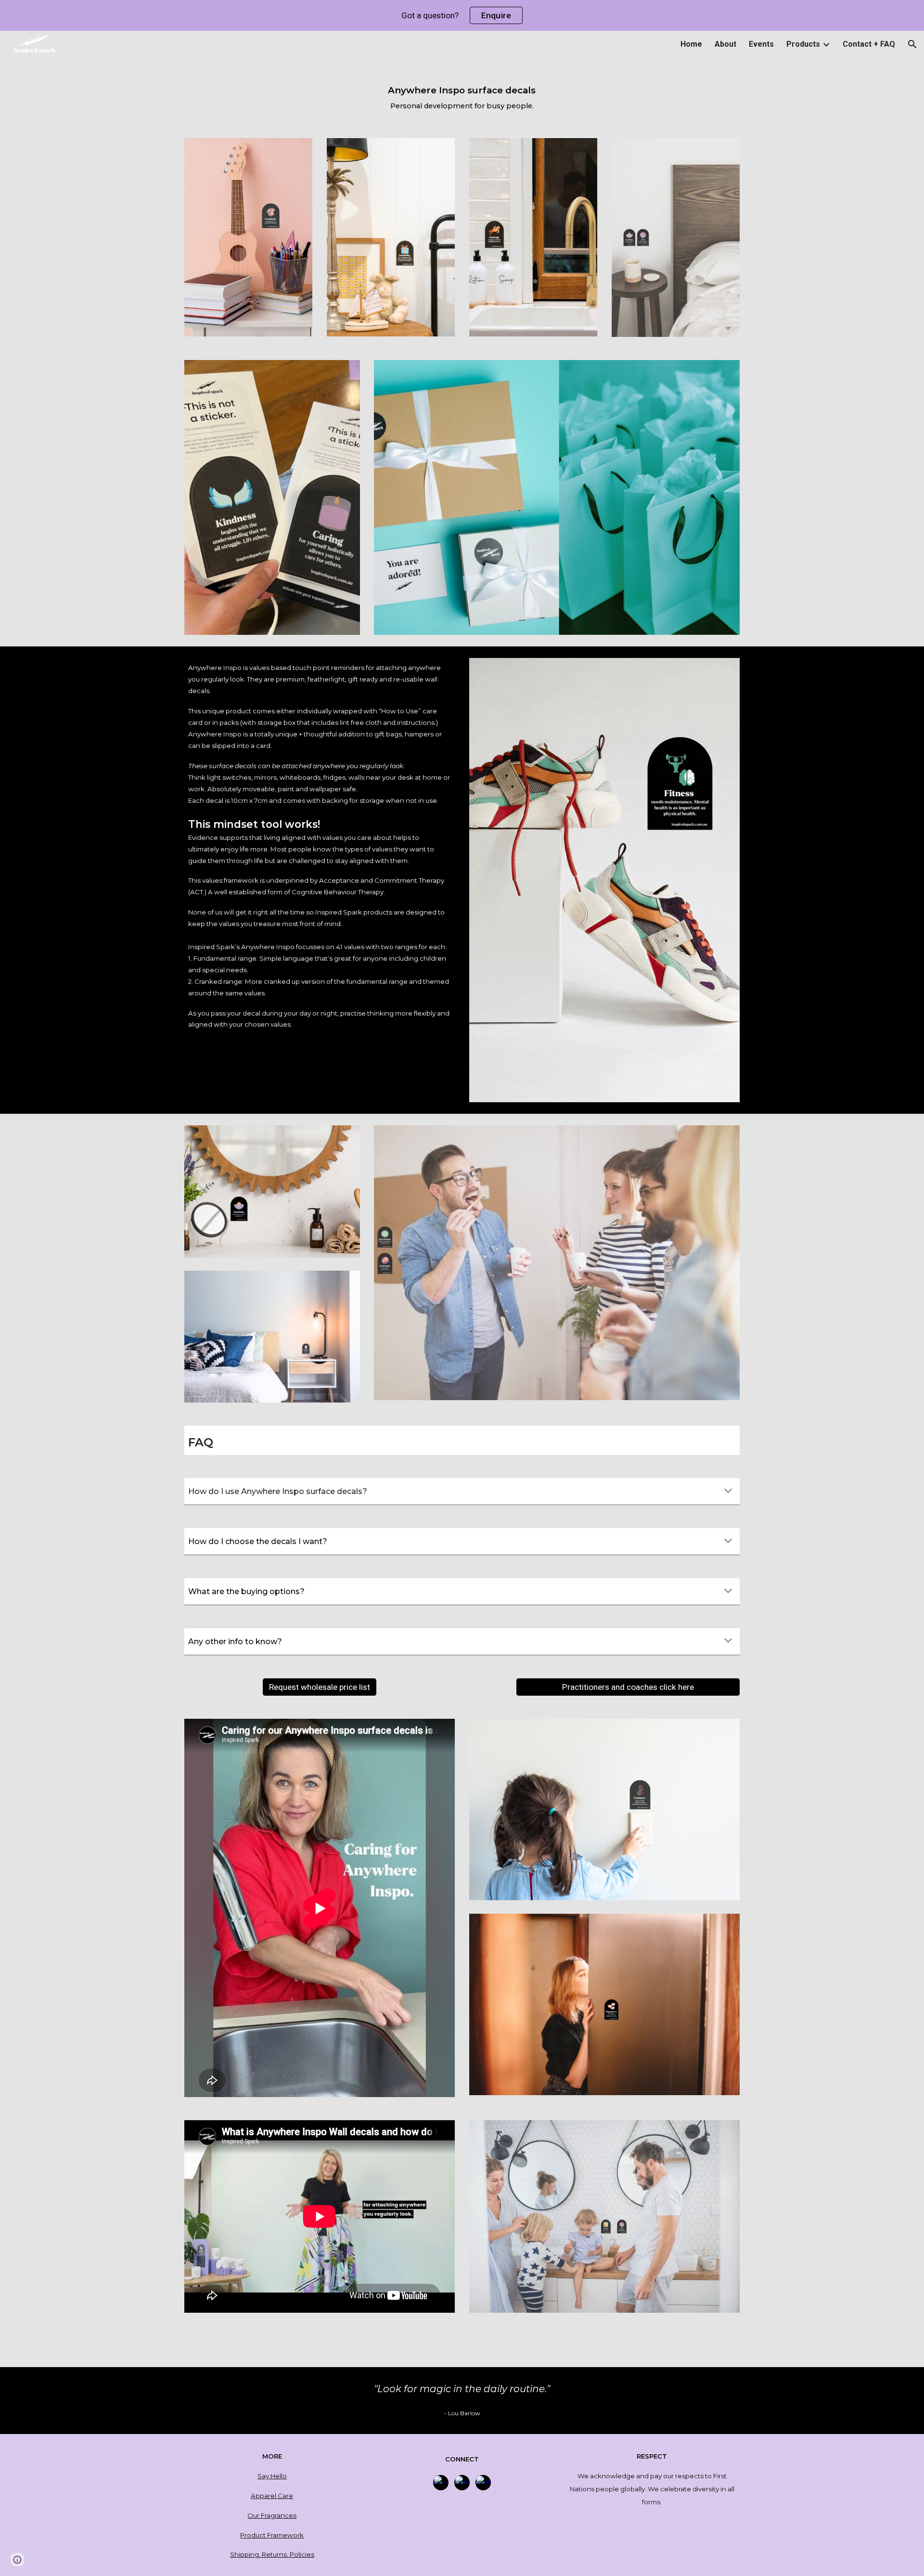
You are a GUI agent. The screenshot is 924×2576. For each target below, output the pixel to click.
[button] (912, 44)
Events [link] (761, 44)
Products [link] (803, 44)
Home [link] (691, 44)
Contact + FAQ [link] (869, 44)
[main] (462, 93)
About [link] (725, 44)
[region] (462, 15)
